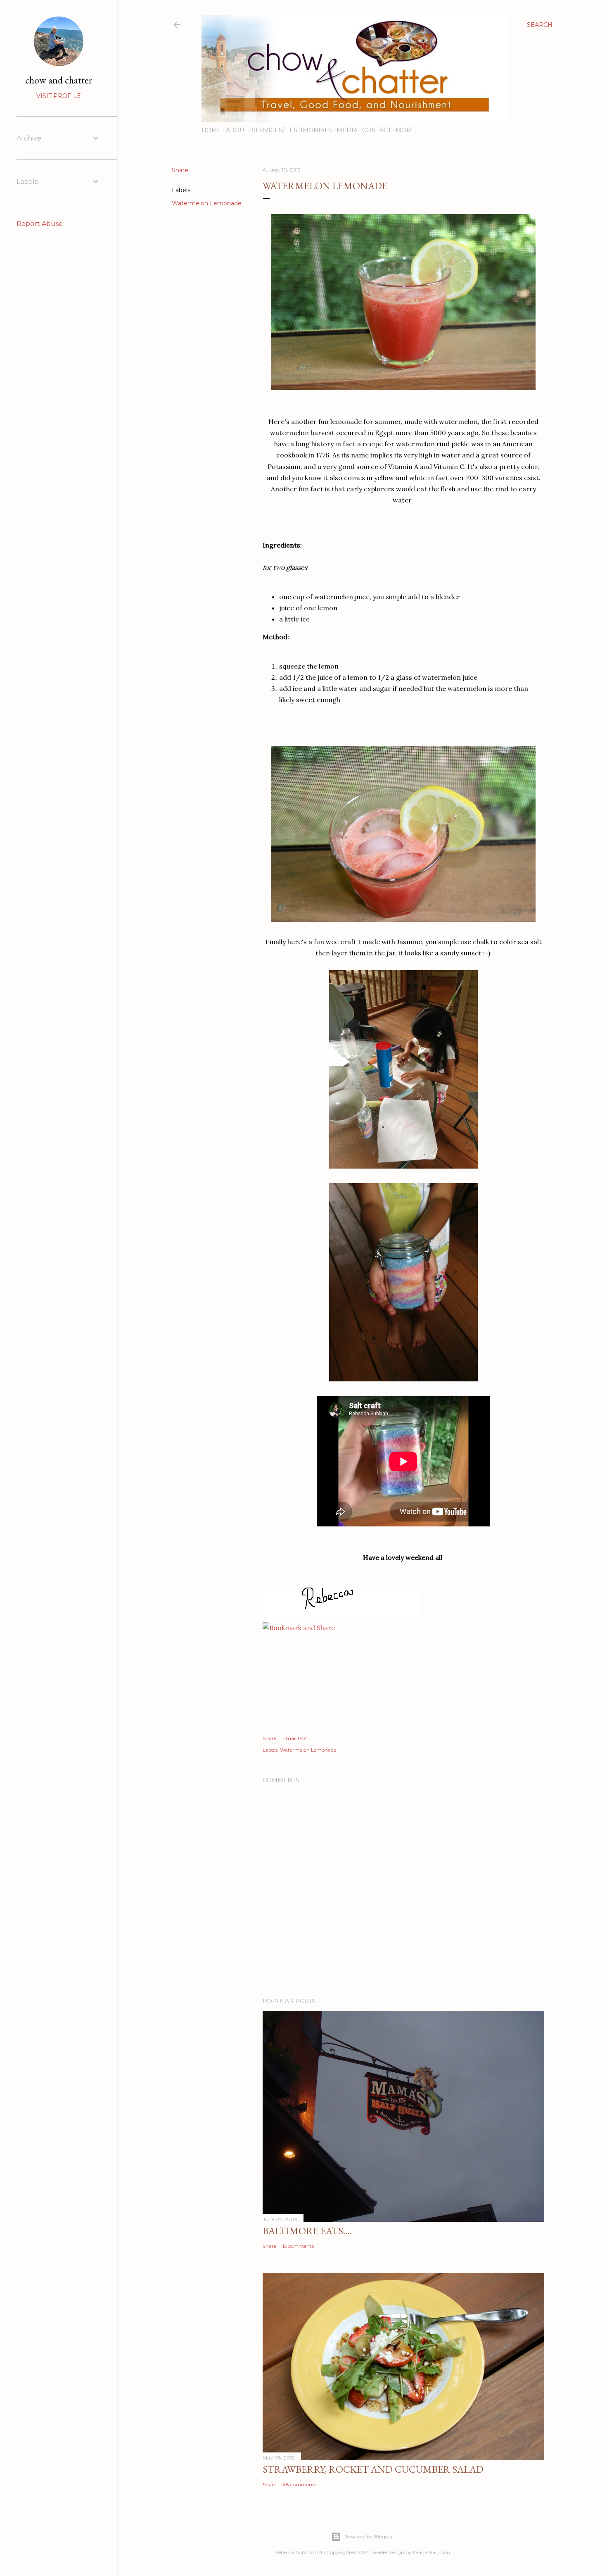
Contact (377, 130)
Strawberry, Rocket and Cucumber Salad (373, 2469)
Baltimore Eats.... (307, 2231)
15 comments (298, 2246)
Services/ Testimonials (292, 130)
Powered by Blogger (369, 2537)
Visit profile (59, 96)
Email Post (295, 1738)
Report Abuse (40, 224)
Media (347, 130)
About (237, 130)
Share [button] (180, 170)
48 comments (299, 2484)
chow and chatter (59, 80)
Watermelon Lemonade (207, 203)
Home (211, 130)
